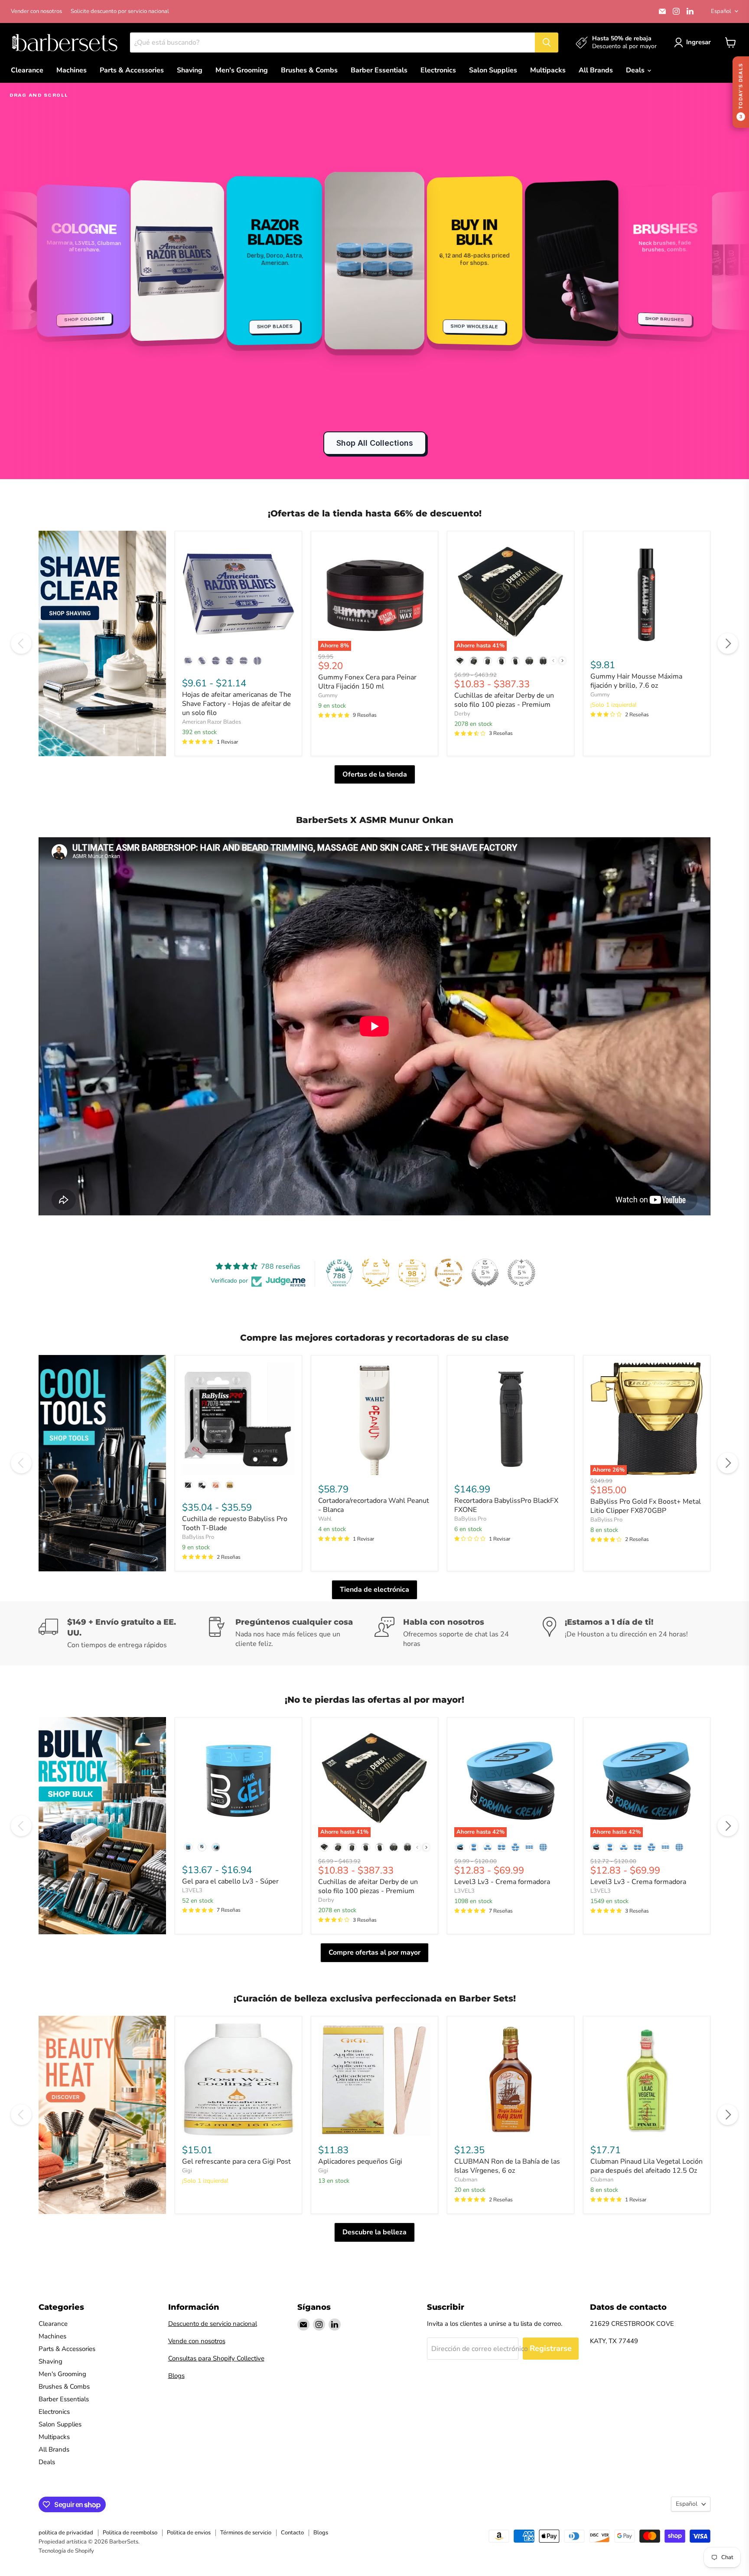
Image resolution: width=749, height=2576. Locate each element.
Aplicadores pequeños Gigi (360, 2161)
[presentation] (562, 661)
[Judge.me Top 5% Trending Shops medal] (521, 1273)
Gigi (187, 2171)
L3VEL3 (192, 1890)
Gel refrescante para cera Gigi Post (236, 2161)
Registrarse (551, 2348)
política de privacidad (66, 2533)
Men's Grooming (242, 70)
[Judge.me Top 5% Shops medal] (485, 1273)
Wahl (325, 1519)
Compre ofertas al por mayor (374, 1952)
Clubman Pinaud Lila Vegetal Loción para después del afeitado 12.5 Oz (646, 2166)
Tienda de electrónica (374, 1590)
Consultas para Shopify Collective (216, 2358)
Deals (636, 70)
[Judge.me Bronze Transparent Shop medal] (449, 1273)
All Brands (596, 70)
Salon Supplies (493, 70)
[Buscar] (547, 42)
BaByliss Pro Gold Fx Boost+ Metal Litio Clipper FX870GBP (646, 1506)
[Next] (728, 643)
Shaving (190, 70)
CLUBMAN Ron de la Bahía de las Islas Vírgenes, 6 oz (507, 2166)
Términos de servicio (246, 2533)
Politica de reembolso (130, 2533)
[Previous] (21, 643)
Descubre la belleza (374, 2232)
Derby (462, 714)
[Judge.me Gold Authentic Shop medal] (376, 1273)
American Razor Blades (212, 722)
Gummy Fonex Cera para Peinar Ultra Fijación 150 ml (367, 682)
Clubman (466, 2180)
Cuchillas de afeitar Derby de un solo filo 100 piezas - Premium (504, 700)
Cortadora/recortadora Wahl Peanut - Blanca (374, 1505)
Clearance (27, 70)
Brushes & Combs (309, 70)
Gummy (328, 695)
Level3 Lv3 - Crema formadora (502, 1882)
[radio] (188, 661)
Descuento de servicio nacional (213, 2324)
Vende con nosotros (197, 2341)
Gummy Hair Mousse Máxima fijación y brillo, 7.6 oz (636, 681)
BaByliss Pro (198, 1537)
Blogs (176, 2376)
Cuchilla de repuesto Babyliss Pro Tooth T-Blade (235, 1523)
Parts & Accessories (132, 70)
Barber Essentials (379, 70)
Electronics (438, 70)
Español (721, 11)
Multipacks (548, 70)
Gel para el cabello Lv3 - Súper (230, 1881)
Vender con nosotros (36, 11)
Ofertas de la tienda (375, 774)
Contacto (292, 2533)
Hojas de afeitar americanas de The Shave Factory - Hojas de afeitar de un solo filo (237, 704)
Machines (72, 70)
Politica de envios (189, 2533)
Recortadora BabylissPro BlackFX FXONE (506, 1505)
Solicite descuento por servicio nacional (120, 11)
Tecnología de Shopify (66, 2551)
